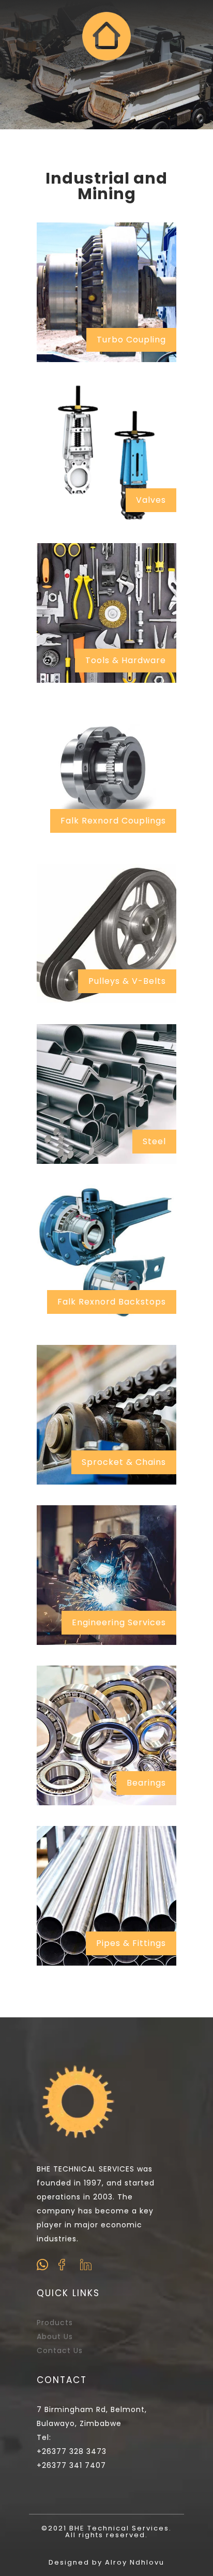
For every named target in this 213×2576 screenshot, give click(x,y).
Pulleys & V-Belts (127, 981)
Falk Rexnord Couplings (113, 821)
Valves (151, 500)
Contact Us (60, 2350)
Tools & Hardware (126, 660)
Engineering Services (119, 1622)
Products (55, 2323)
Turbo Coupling (131, 340)
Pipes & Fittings (131, 1943)
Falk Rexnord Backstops (112, 1302)
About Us (55, 2337)
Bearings (146, 1783)
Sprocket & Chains (124, 1462)
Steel (154, 1141)
